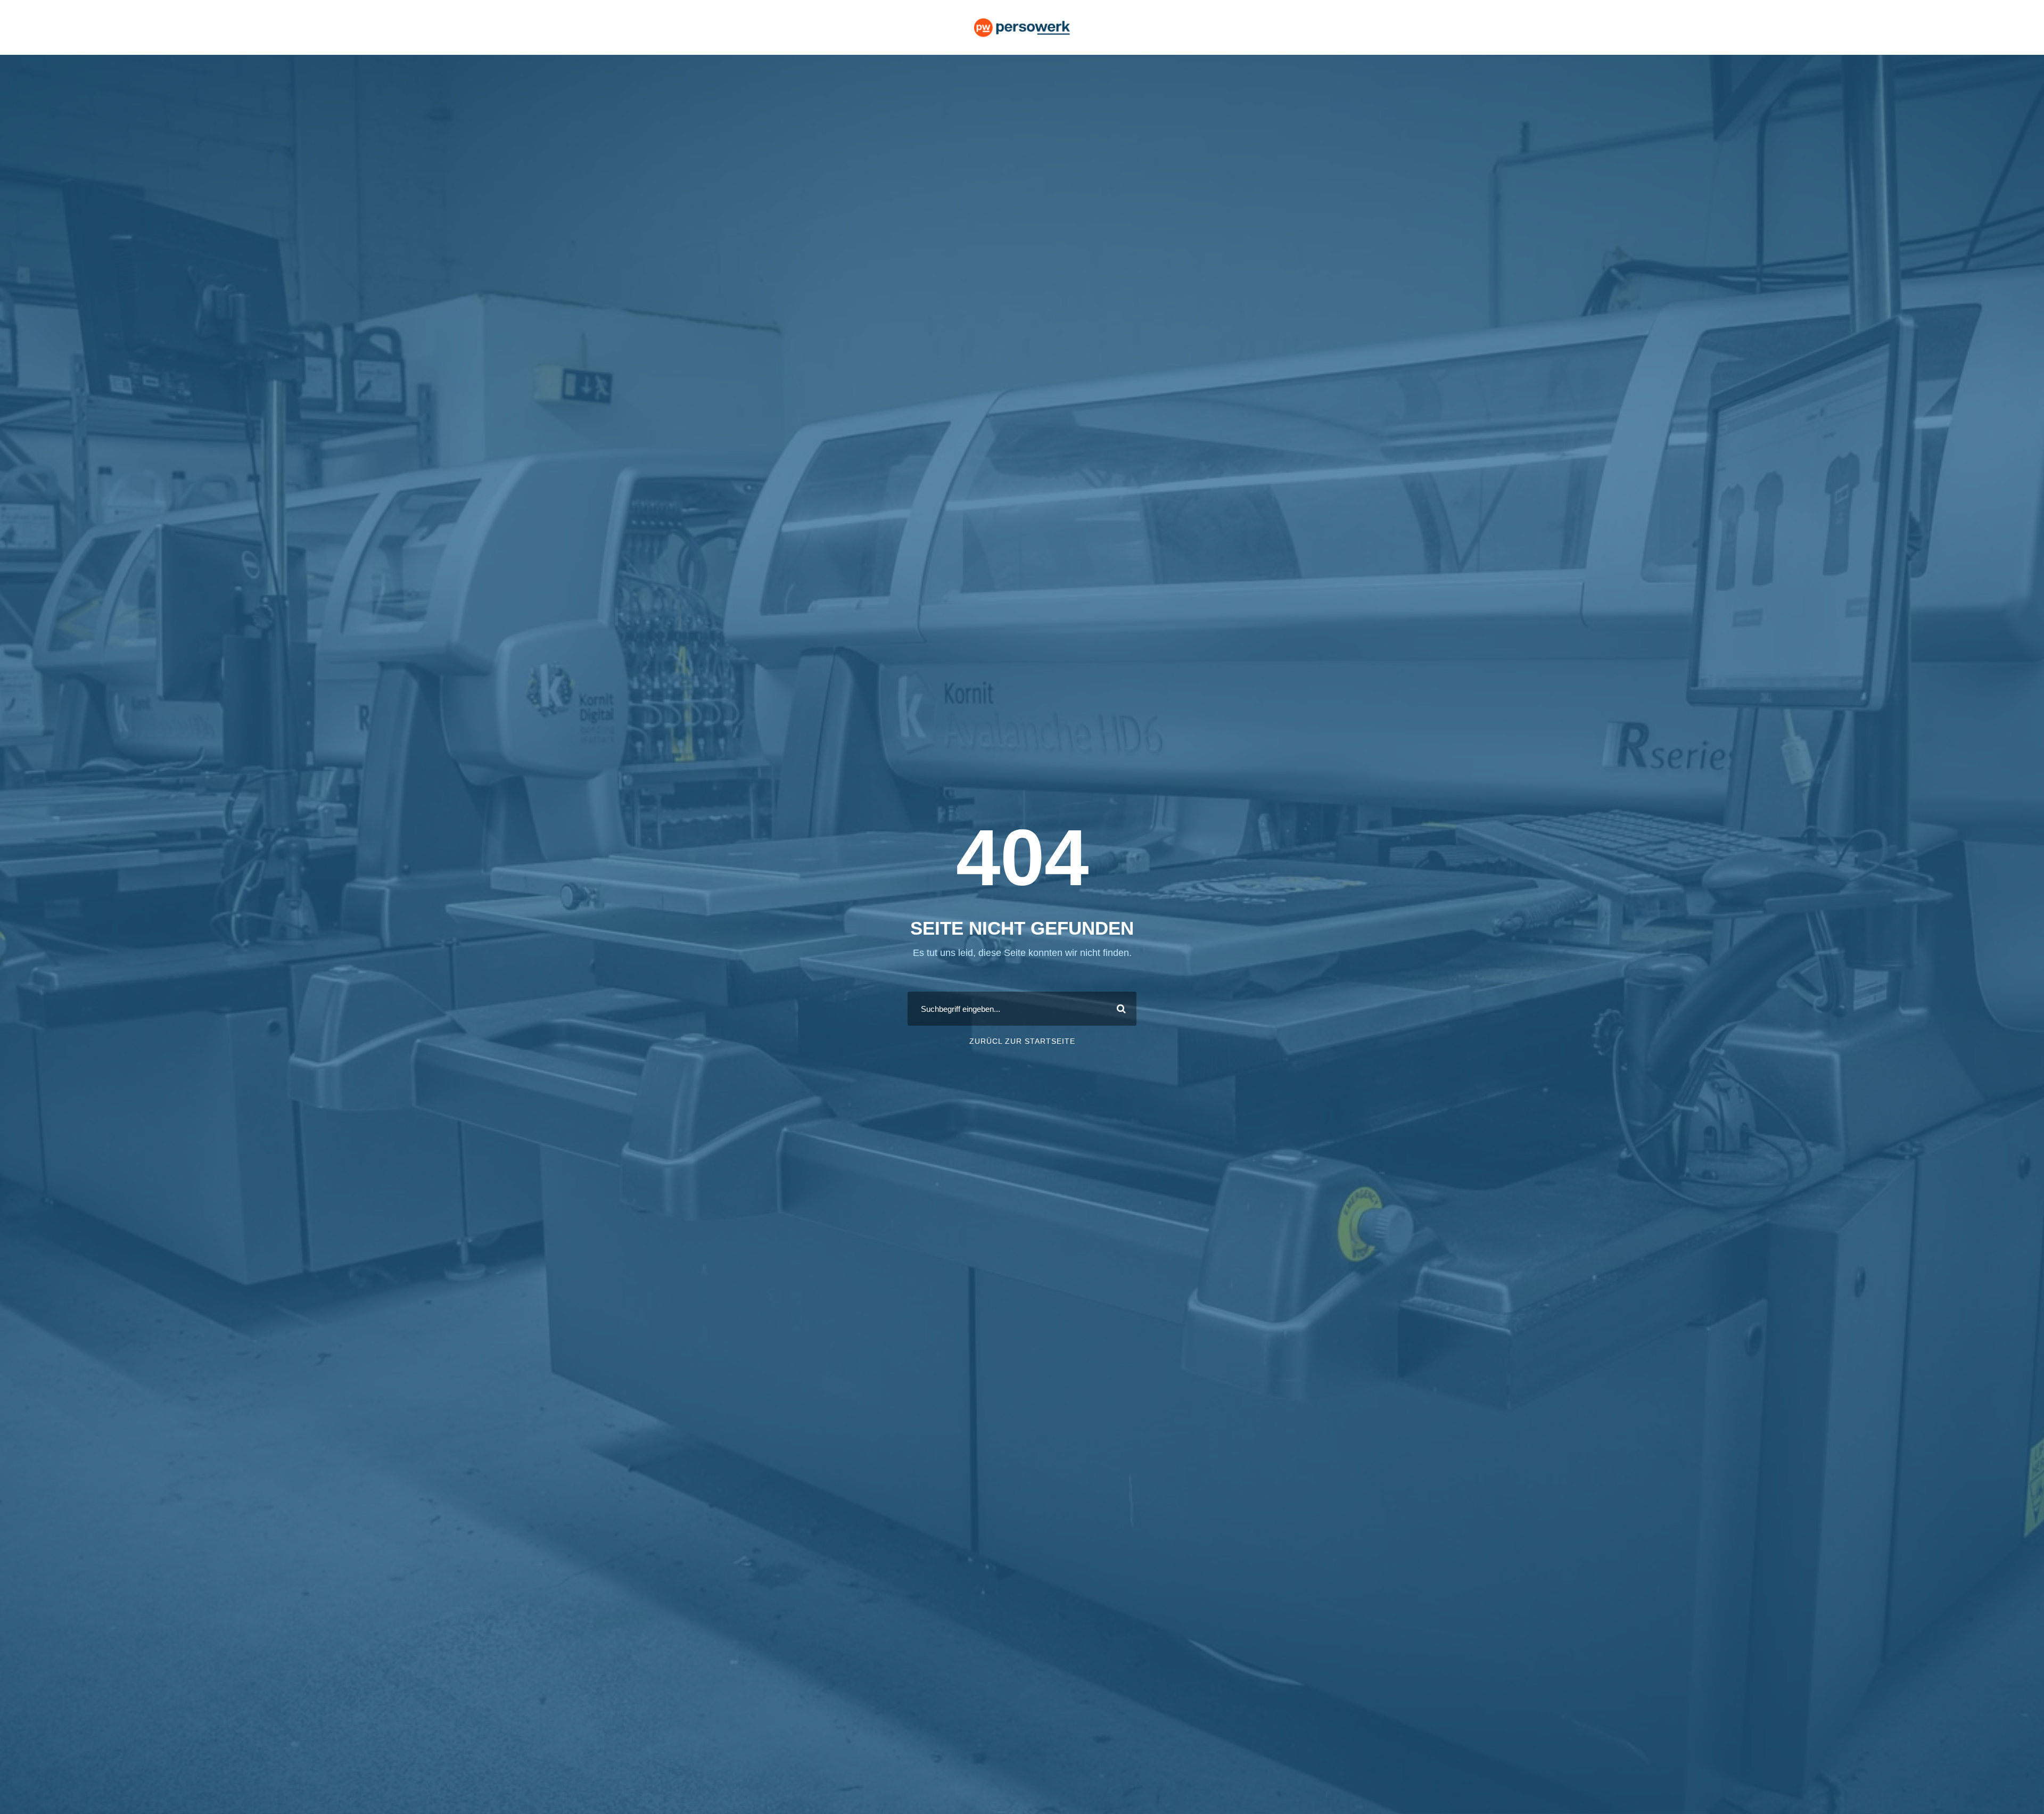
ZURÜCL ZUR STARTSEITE (1022, 1041)
